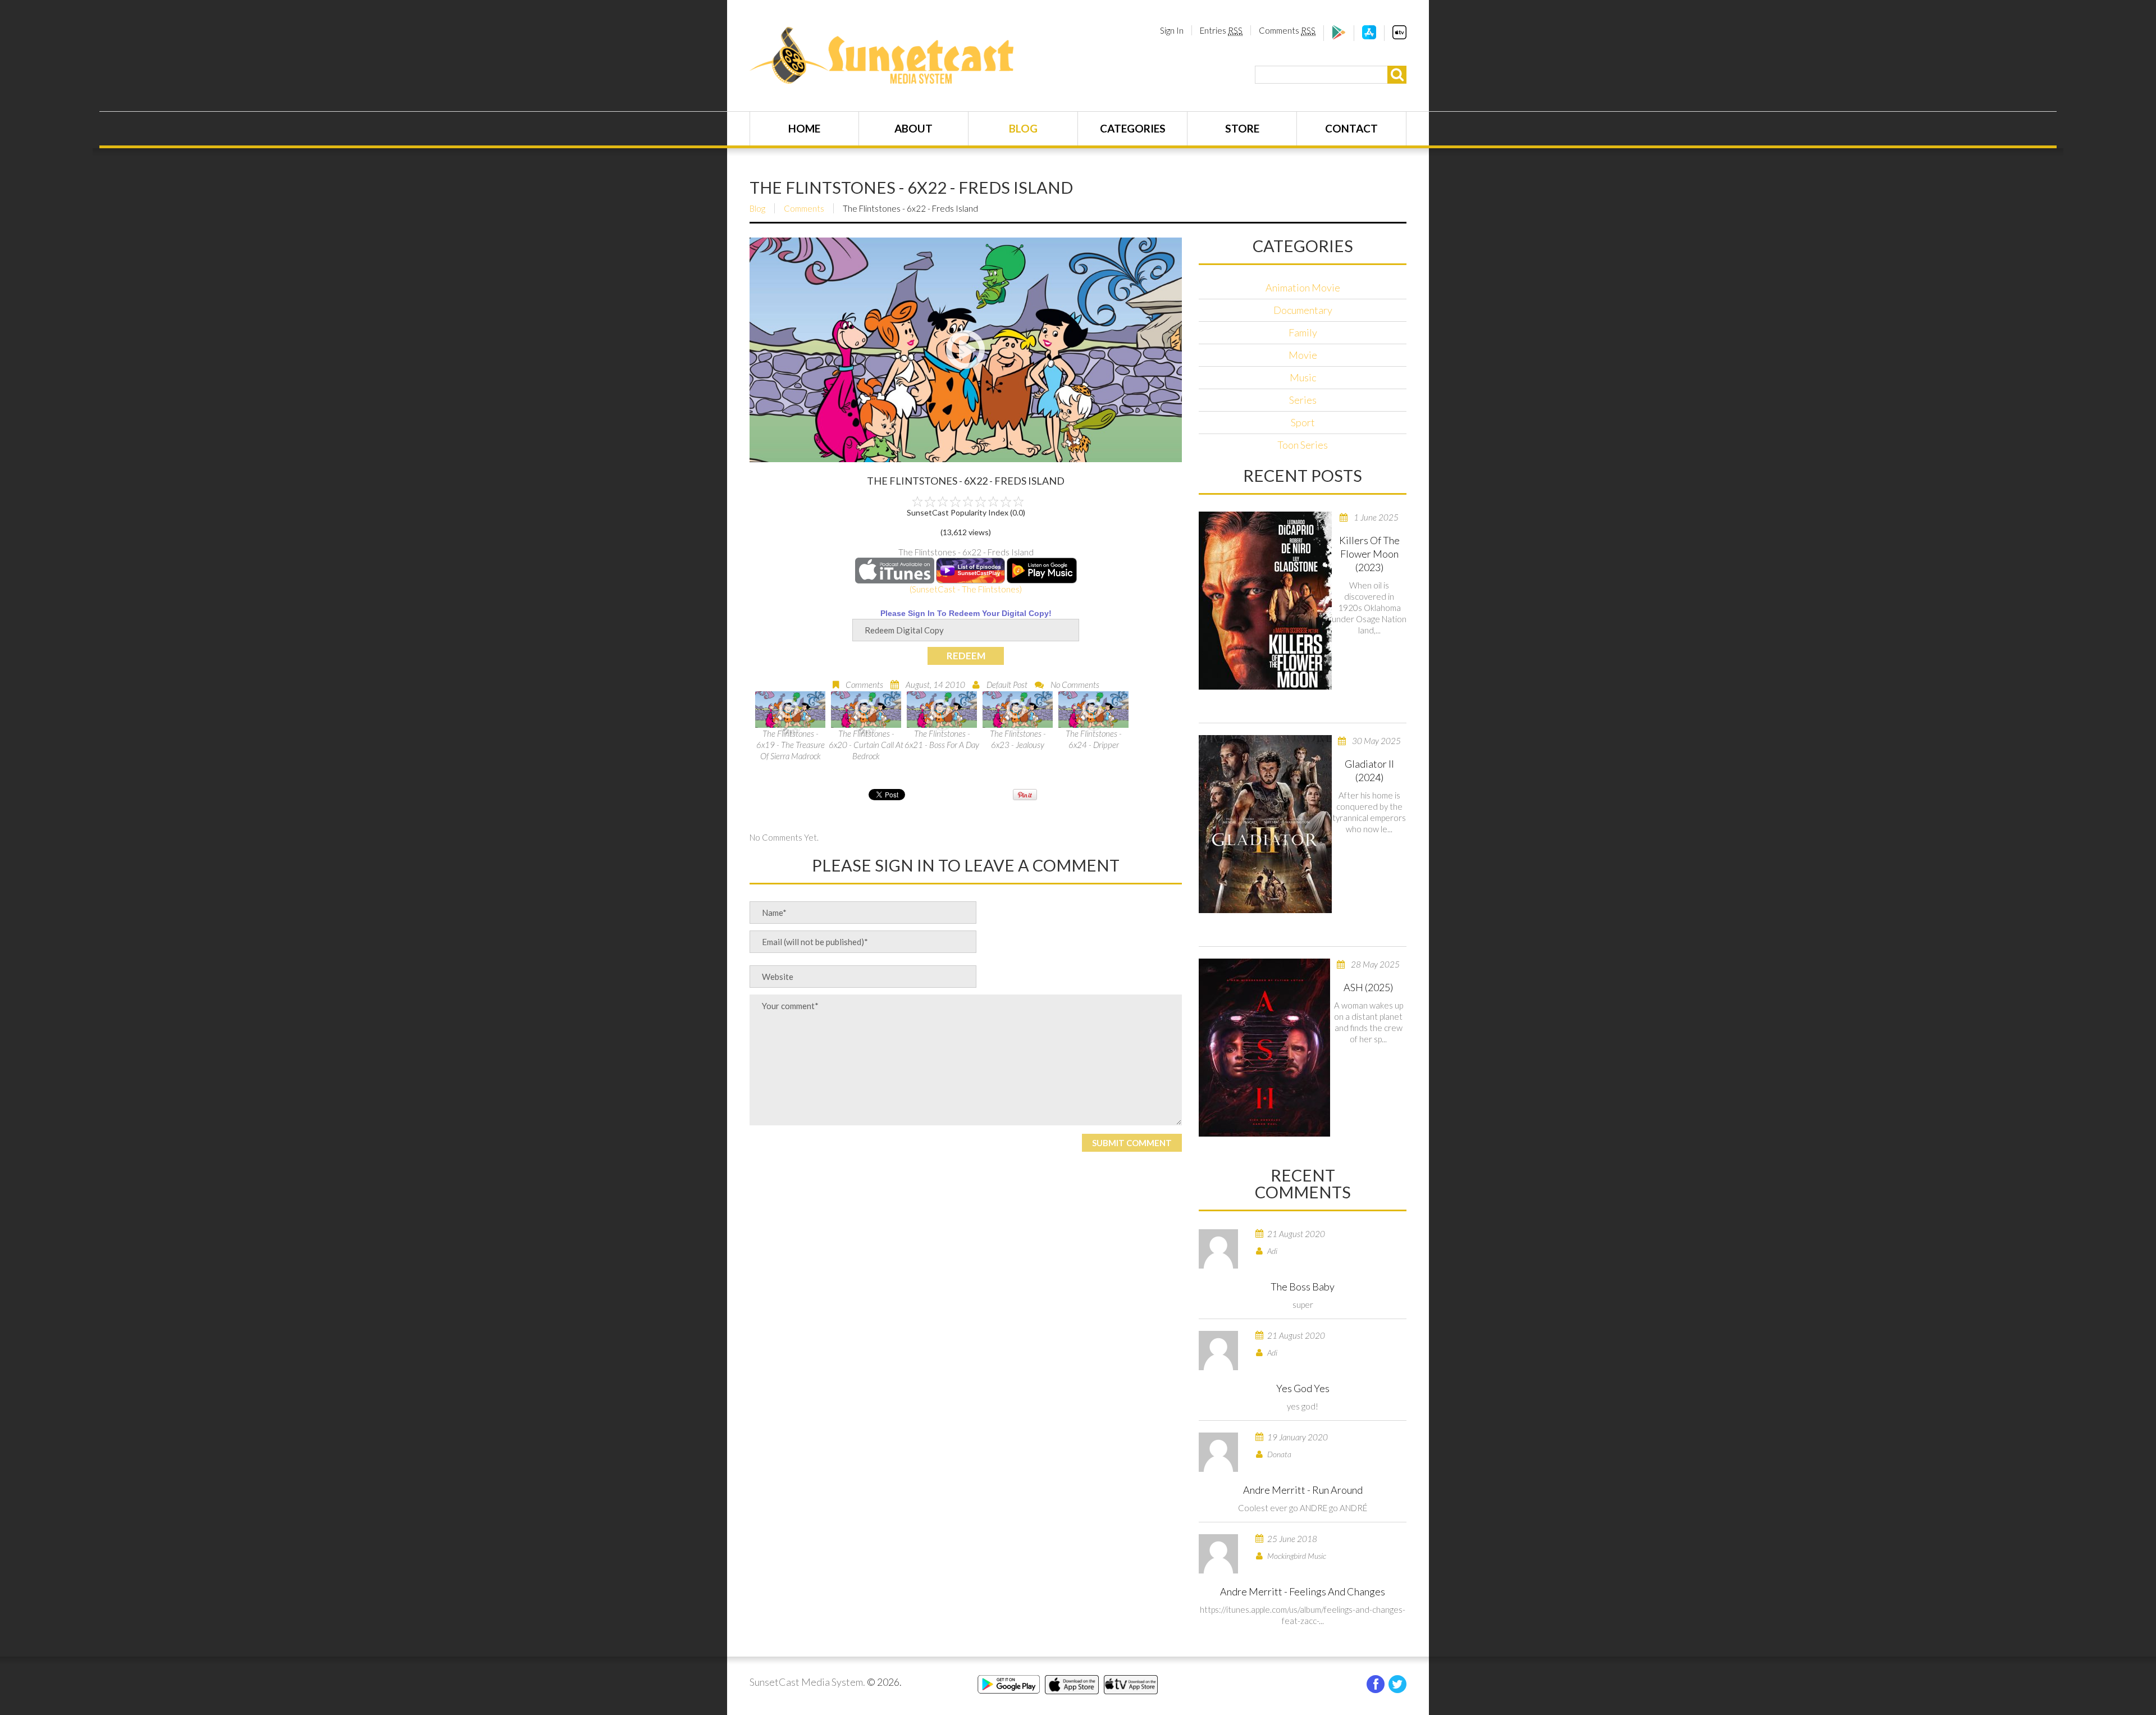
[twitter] (1397, 1684)
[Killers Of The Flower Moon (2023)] (1265, 601)
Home (804, 128)
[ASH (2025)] (1264, 1048)
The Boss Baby (1303, 1287)
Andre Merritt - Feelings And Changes (1303, 1591)
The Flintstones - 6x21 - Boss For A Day (942, 739)
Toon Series (1303, 445)
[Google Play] (1339, 36)
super (1303, 1305)
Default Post (1007, 685)
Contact (1351, 128)
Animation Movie (1303, 288)
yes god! (1303, 1406)
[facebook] (1376, 1684)
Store (1242, 128)
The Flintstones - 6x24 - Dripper (1094, 739)
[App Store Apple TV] (1399, 36)
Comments (1287, 30)
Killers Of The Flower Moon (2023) (1369, 554)
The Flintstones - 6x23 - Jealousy (1018, 739)
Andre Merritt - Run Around (1303, 1490)
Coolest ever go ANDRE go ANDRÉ (1303, 1508)
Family (1303, 332)
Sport (1303, 422)
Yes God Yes (1303, 1388)
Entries (1221, 30)
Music (1303, 377)
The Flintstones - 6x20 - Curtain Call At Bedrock (866, 745)
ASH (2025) (1368, 987)
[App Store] (1369, 36)
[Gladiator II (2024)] (1265, 824)
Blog (1023, 128)
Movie (1303, 355)
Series (1303, 400)
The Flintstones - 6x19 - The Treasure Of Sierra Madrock (791, 745)
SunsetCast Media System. (807, 1682)
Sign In (1172, 30)
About (913, 128)
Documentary (1303, 310)
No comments (1075, 685)
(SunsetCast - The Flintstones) (966, 589)
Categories (1133, 128)
